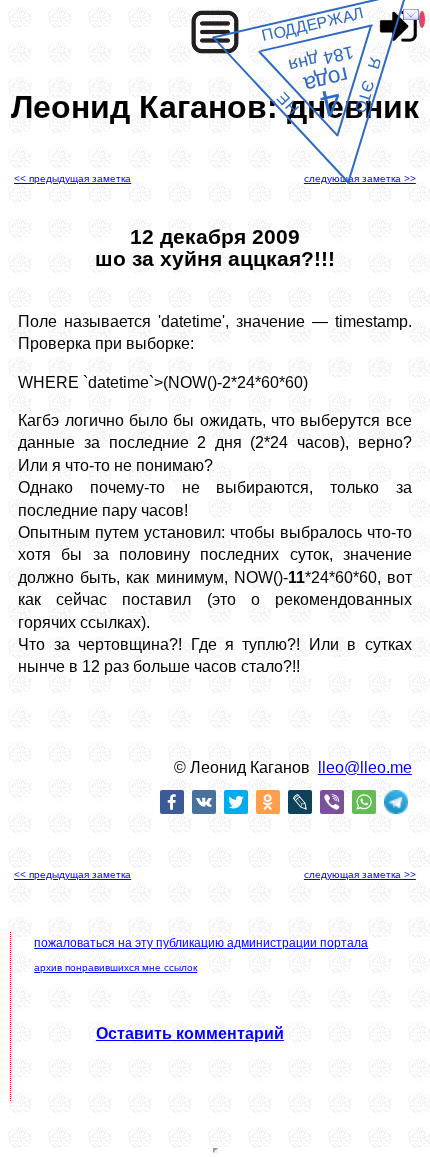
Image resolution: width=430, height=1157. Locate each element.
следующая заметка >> (360, 178)
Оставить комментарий (190, 1033)
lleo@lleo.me (365, 767)
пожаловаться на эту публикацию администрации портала (201, 943)
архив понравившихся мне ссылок (115, 967)
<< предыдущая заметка (72, 178)
